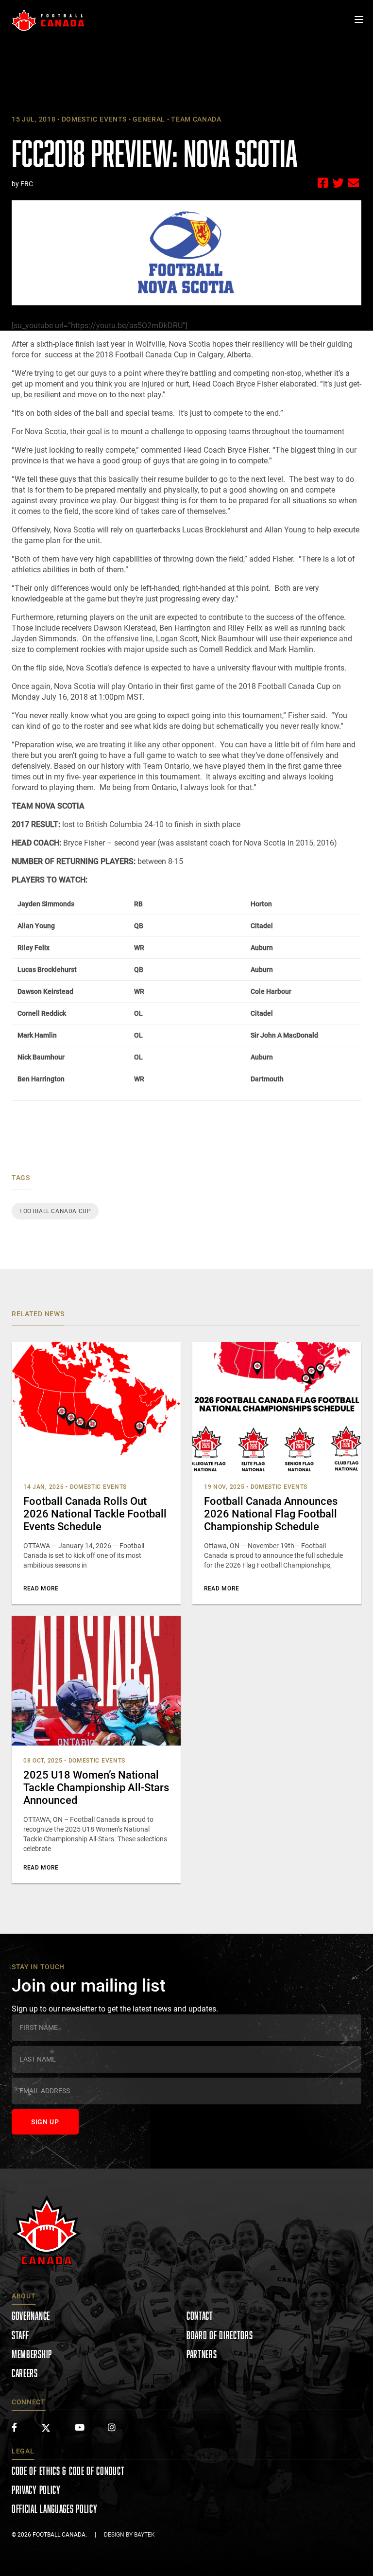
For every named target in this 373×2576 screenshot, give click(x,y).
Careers (25, 2373)
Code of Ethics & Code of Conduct (68, 2471)
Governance (31, 2316)
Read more (41, 1588)
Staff (20, 2335)
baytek (144, 2535)
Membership (32, 2354)
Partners (202, 2354)
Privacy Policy (36, 2490)
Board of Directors (220, 2335)
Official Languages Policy (55, 2509)
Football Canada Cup (55, 1211)
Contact (200, 2316)
